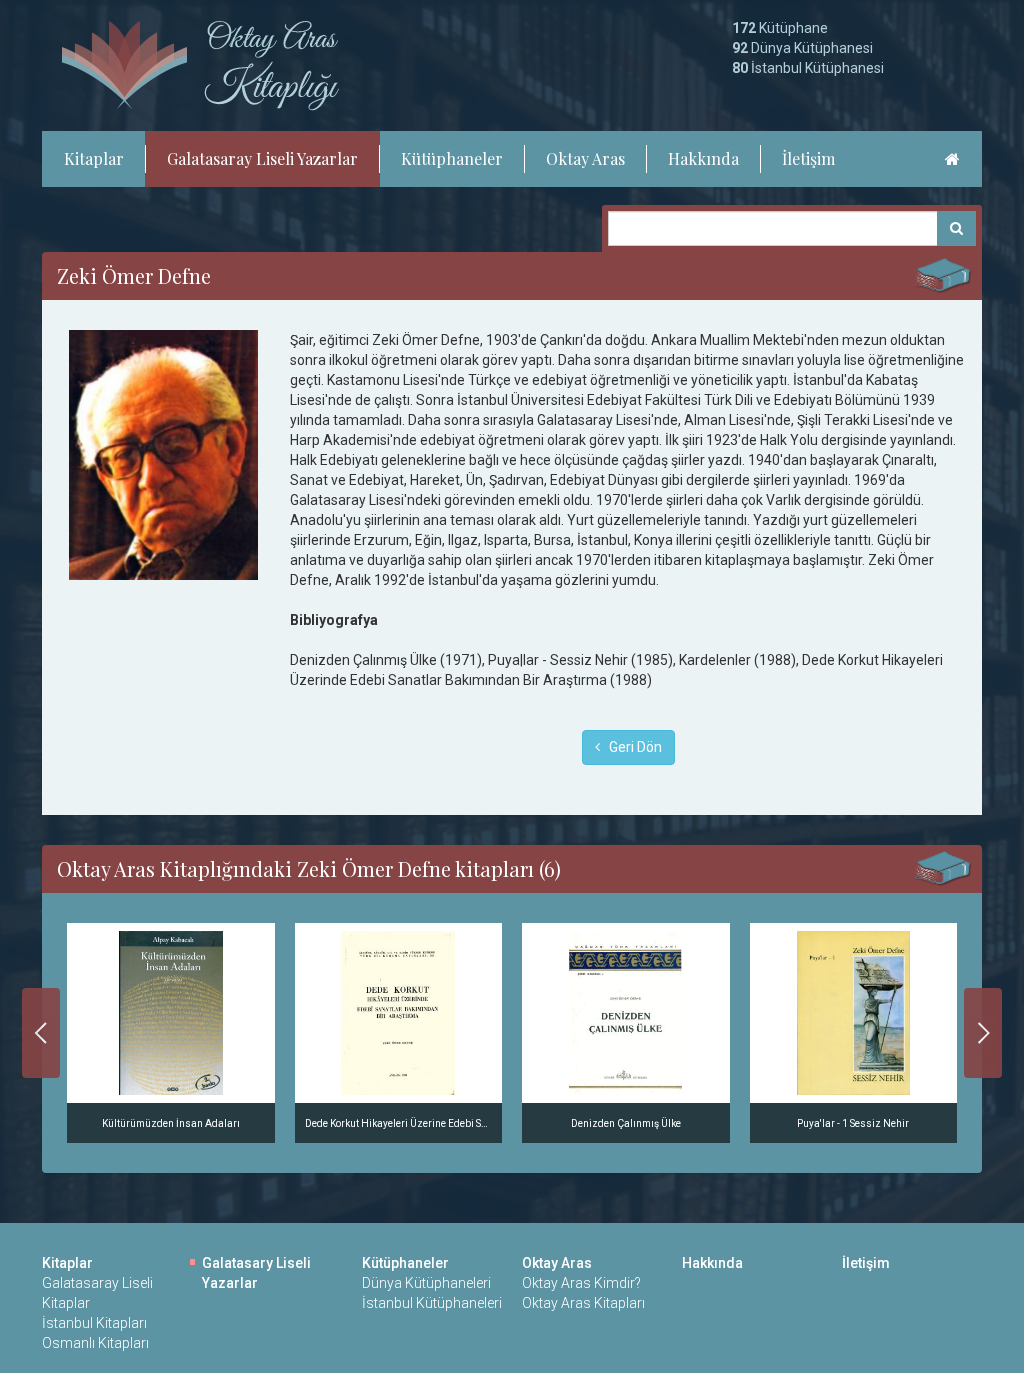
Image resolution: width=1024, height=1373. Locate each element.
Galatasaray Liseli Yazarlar (262, 158)
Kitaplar (94, 158)
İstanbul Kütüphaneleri (432, 1303)
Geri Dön (631, 747)
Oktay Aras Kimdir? (581, 1283)
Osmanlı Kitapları (95, 1343)
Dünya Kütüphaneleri (426, 1283)
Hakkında (703, 158)
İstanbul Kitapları (94, 1323)
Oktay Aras (585, 158)
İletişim (808, 158)
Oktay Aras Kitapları (583, 1303)
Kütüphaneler (452, 158)
